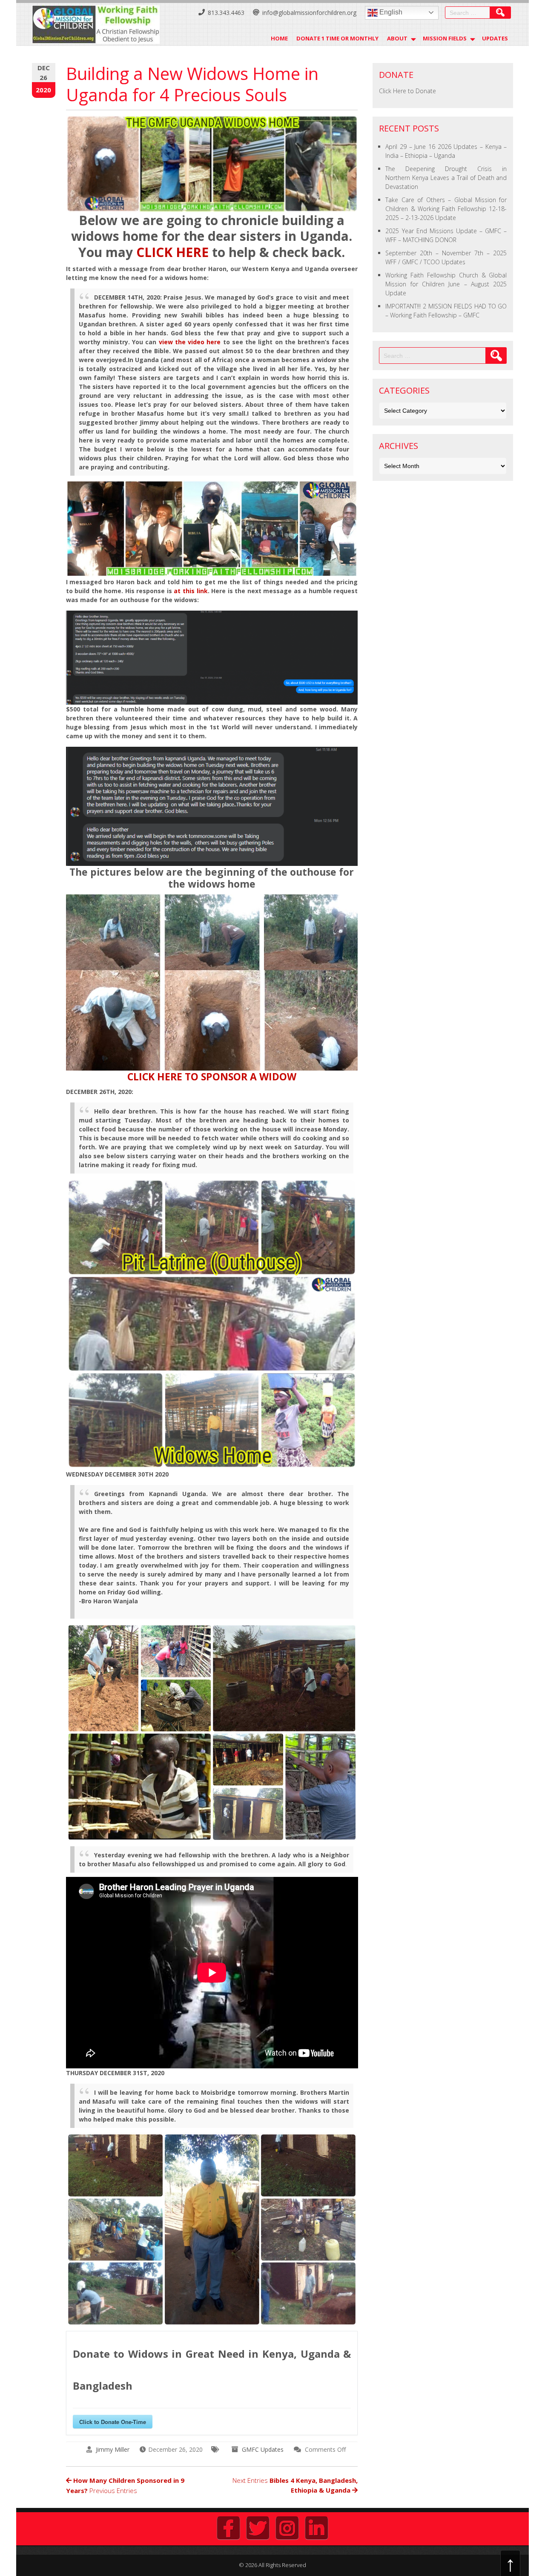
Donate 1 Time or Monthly (337, 38)
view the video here (190, 342)
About (397, 38)
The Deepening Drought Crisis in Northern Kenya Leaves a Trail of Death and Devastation (446, 178)
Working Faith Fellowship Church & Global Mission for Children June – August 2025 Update (446, 284)
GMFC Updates (263, 2449)
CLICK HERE (172, 252)
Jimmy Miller (113, 2449)
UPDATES (495, 38)
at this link (191, 591)
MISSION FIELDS (445, 38)
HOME (279, 38)
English (390, 12)
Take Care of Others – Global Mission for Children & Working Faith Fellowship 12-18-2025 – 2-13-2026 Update (446, 209)
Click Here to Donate (407, 91)
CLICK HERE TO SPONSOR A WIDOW (212, 1077)
